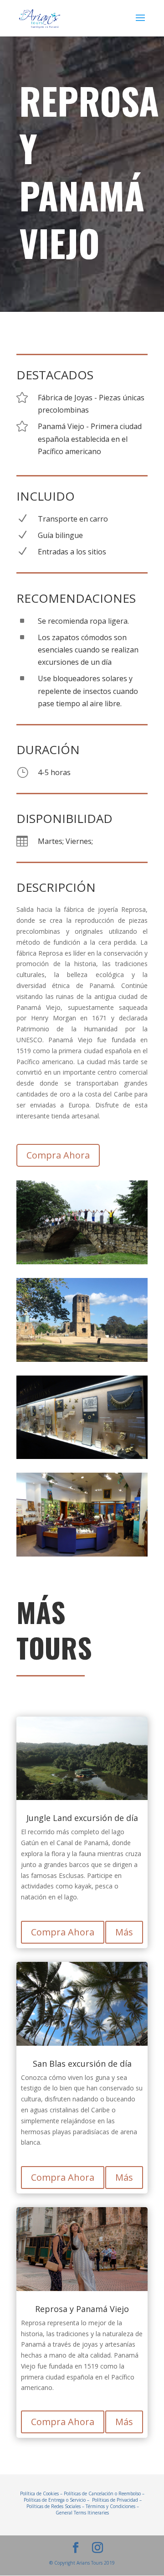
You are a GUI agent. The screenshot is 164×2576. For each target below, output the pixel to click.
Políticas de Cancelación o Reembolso (102, 2493)
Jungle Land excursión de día (82, 1818)
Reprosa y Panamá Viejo (82, 2310)
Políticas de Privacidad (115, 2500)
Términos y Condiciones (110, 2506)
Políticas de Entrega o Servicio (55, 2500)
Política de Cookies (39, 2493)
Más (124, 1932)
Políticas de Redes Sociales (54, 2506)
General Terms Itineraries (82, 2513)
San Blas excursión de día (82, 2064)
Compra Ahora (58, 1155)
